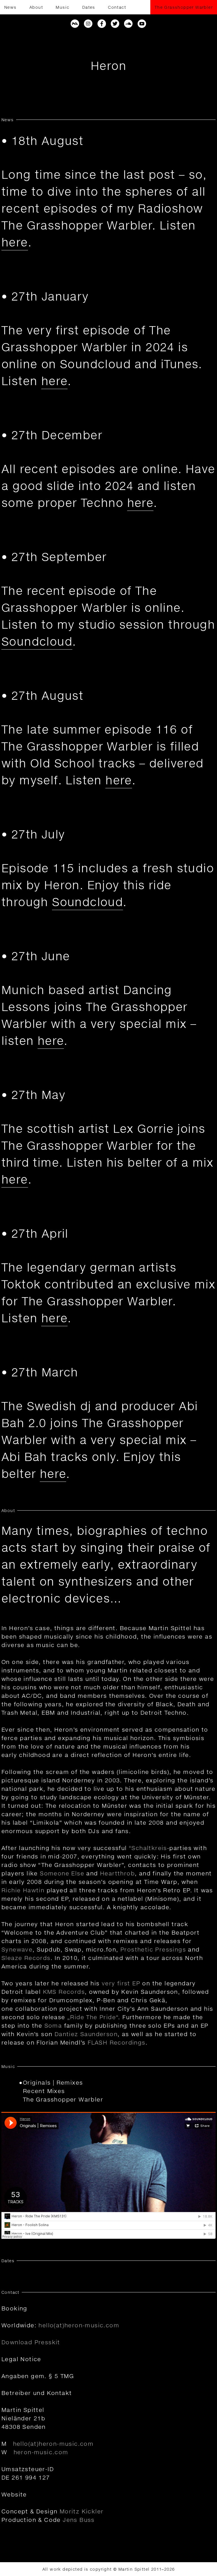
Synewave (17, 1949)
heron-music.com (41, 2452)
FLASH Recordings (116, 2042)
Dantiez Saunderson (86, 2034)
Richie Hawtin (23, 1890)
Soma (53, 2025)
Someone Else (62, 1873)
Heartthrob (117, 1873)
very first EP (121, 1983)
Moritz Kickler (82, 2511)
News (10, 7)
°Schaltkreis (148, 1848)
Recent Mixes (44, 2091)
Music (62, 7)
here (15, 242)
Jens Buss (79, 2520)
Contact (117, 7)
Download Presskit (31, 2342)
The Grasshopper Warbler (184, 7)
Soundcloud (37, 641)
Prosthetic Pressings (153, 1949)
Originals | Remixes (53, 2082)
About (36, 7)
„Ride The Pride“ (93, 2017)
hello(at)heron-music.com (79, 2325)
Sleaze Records (26, 1958)
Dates (89, 7)
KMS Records (64, 1992)
